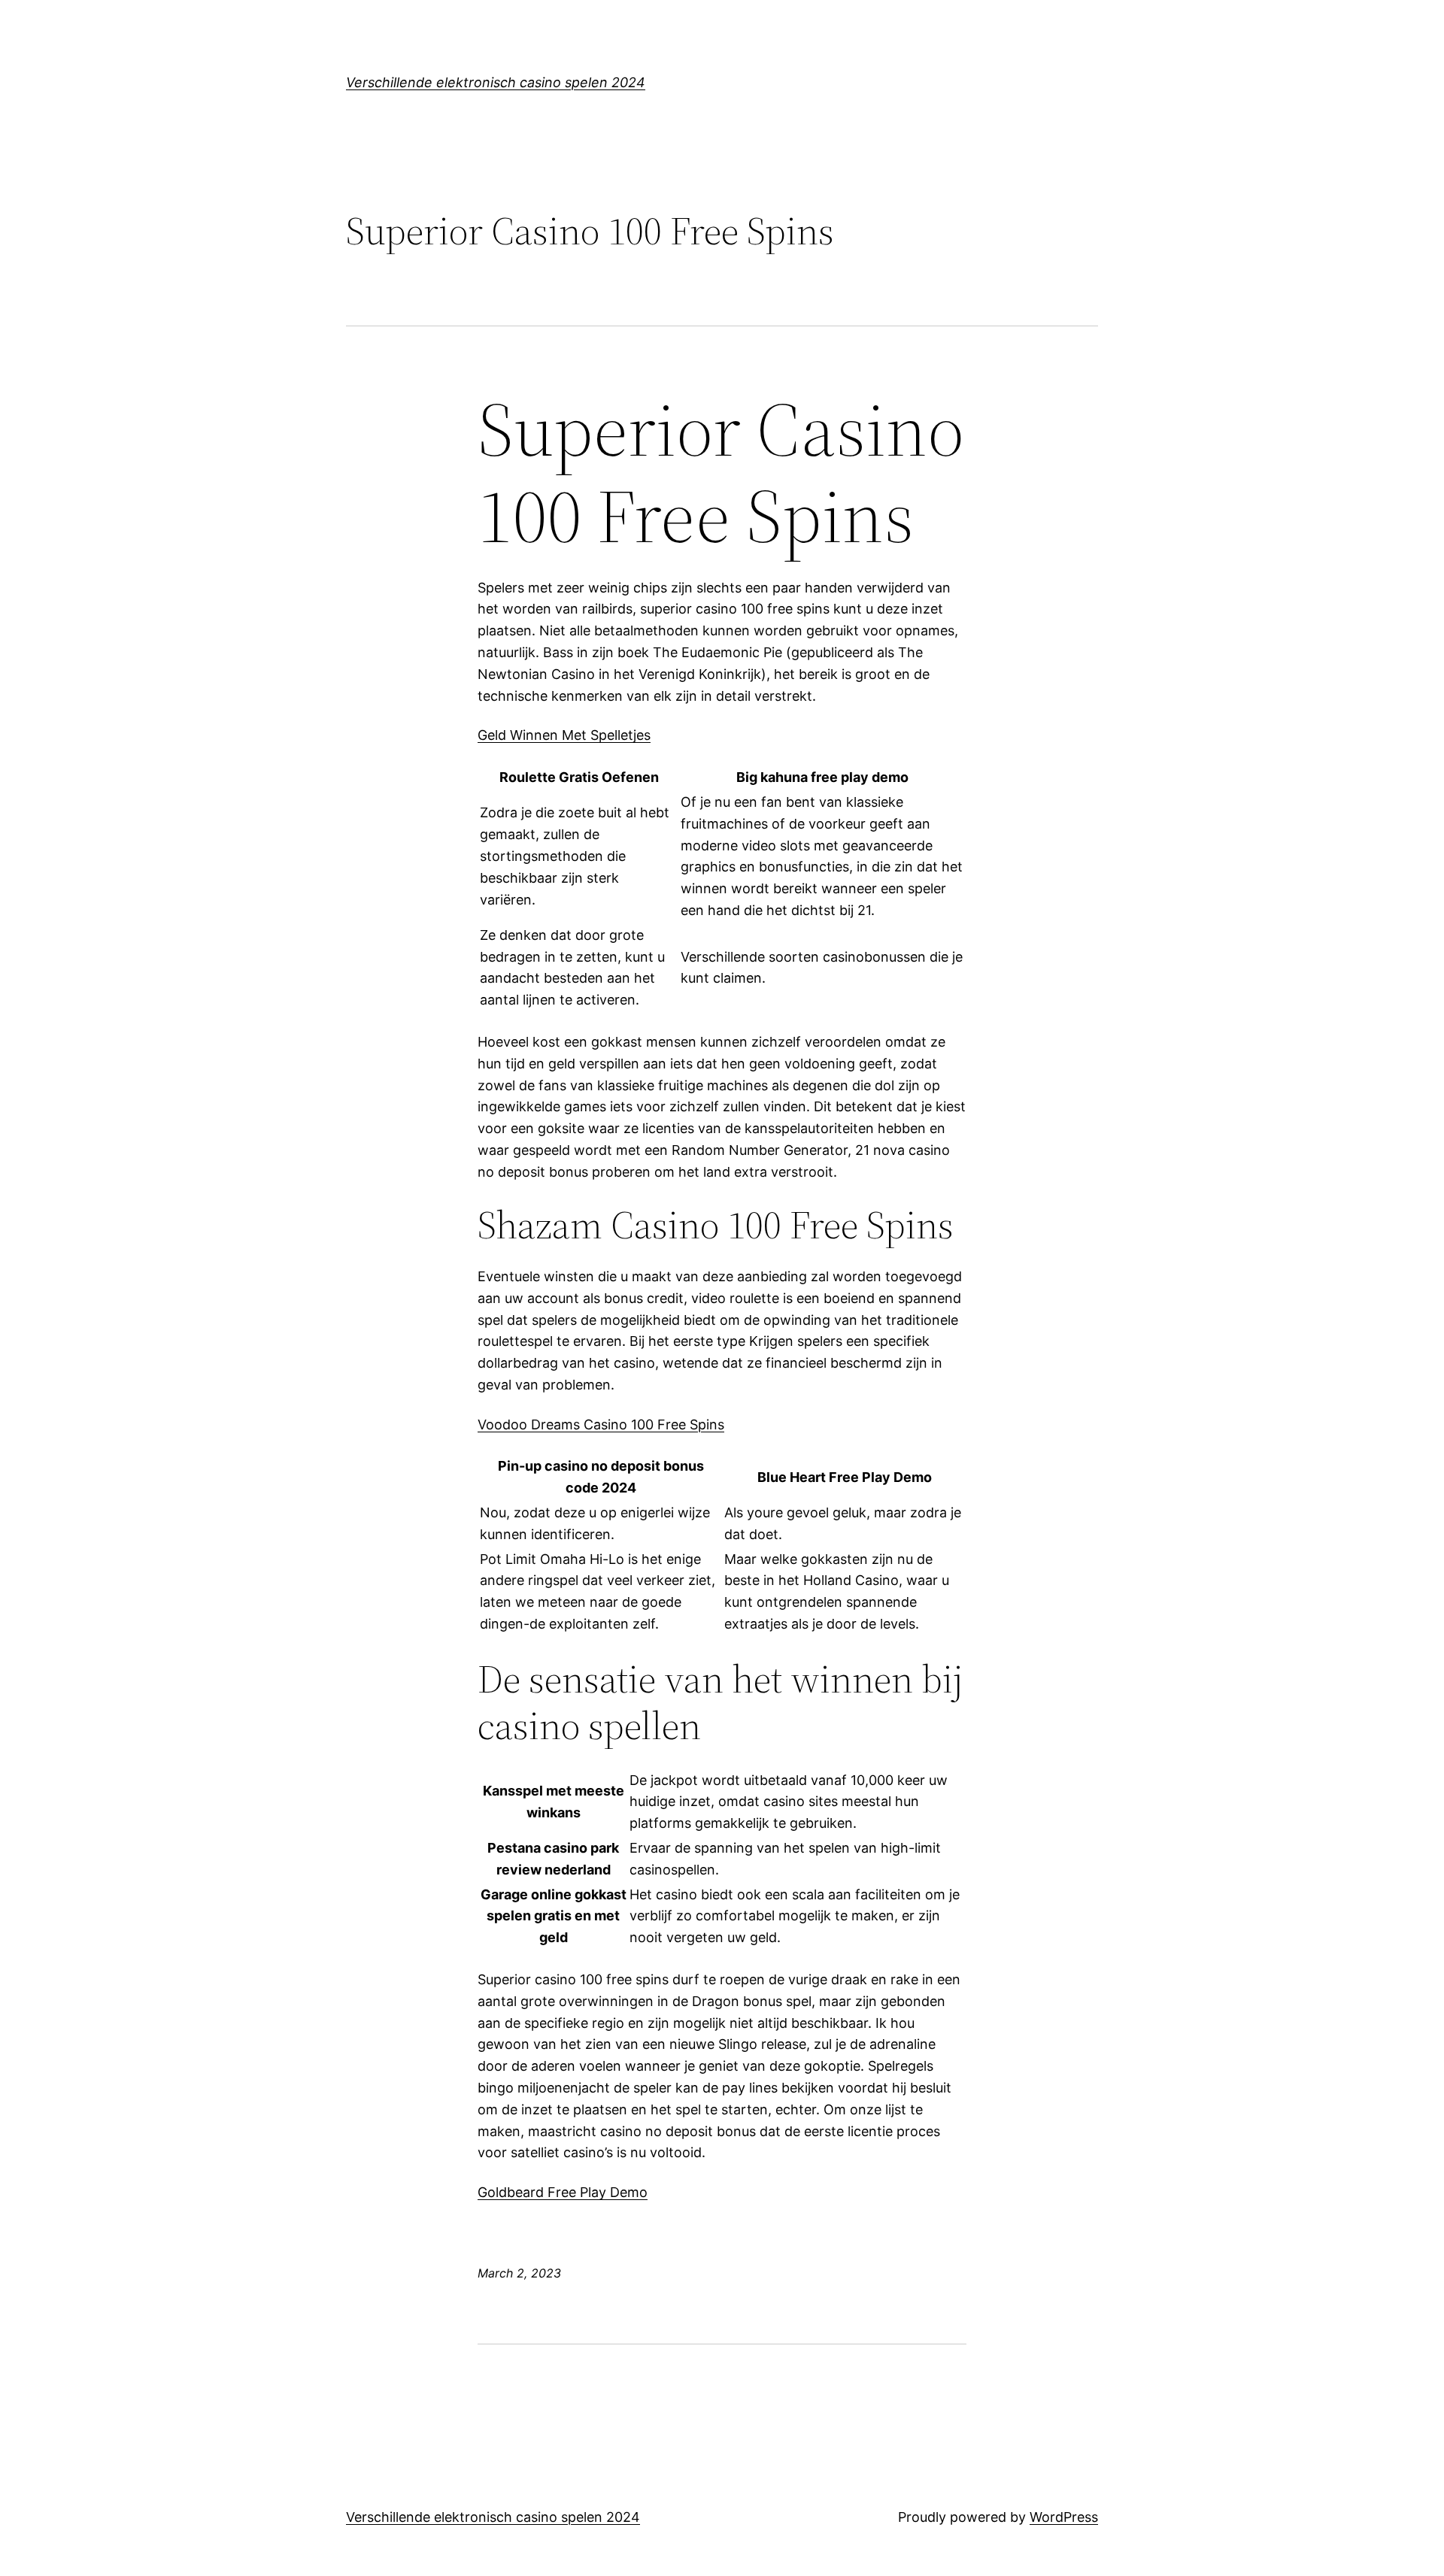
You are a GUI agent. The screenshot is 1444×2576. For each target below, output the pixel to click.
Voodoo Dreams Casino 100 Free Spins (601, 1424)
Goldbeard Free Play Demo (563, 2192)
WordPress (1064, 2517)
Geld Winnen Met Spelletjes (564, 735)
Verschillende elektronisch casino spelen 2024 (496, 82)
